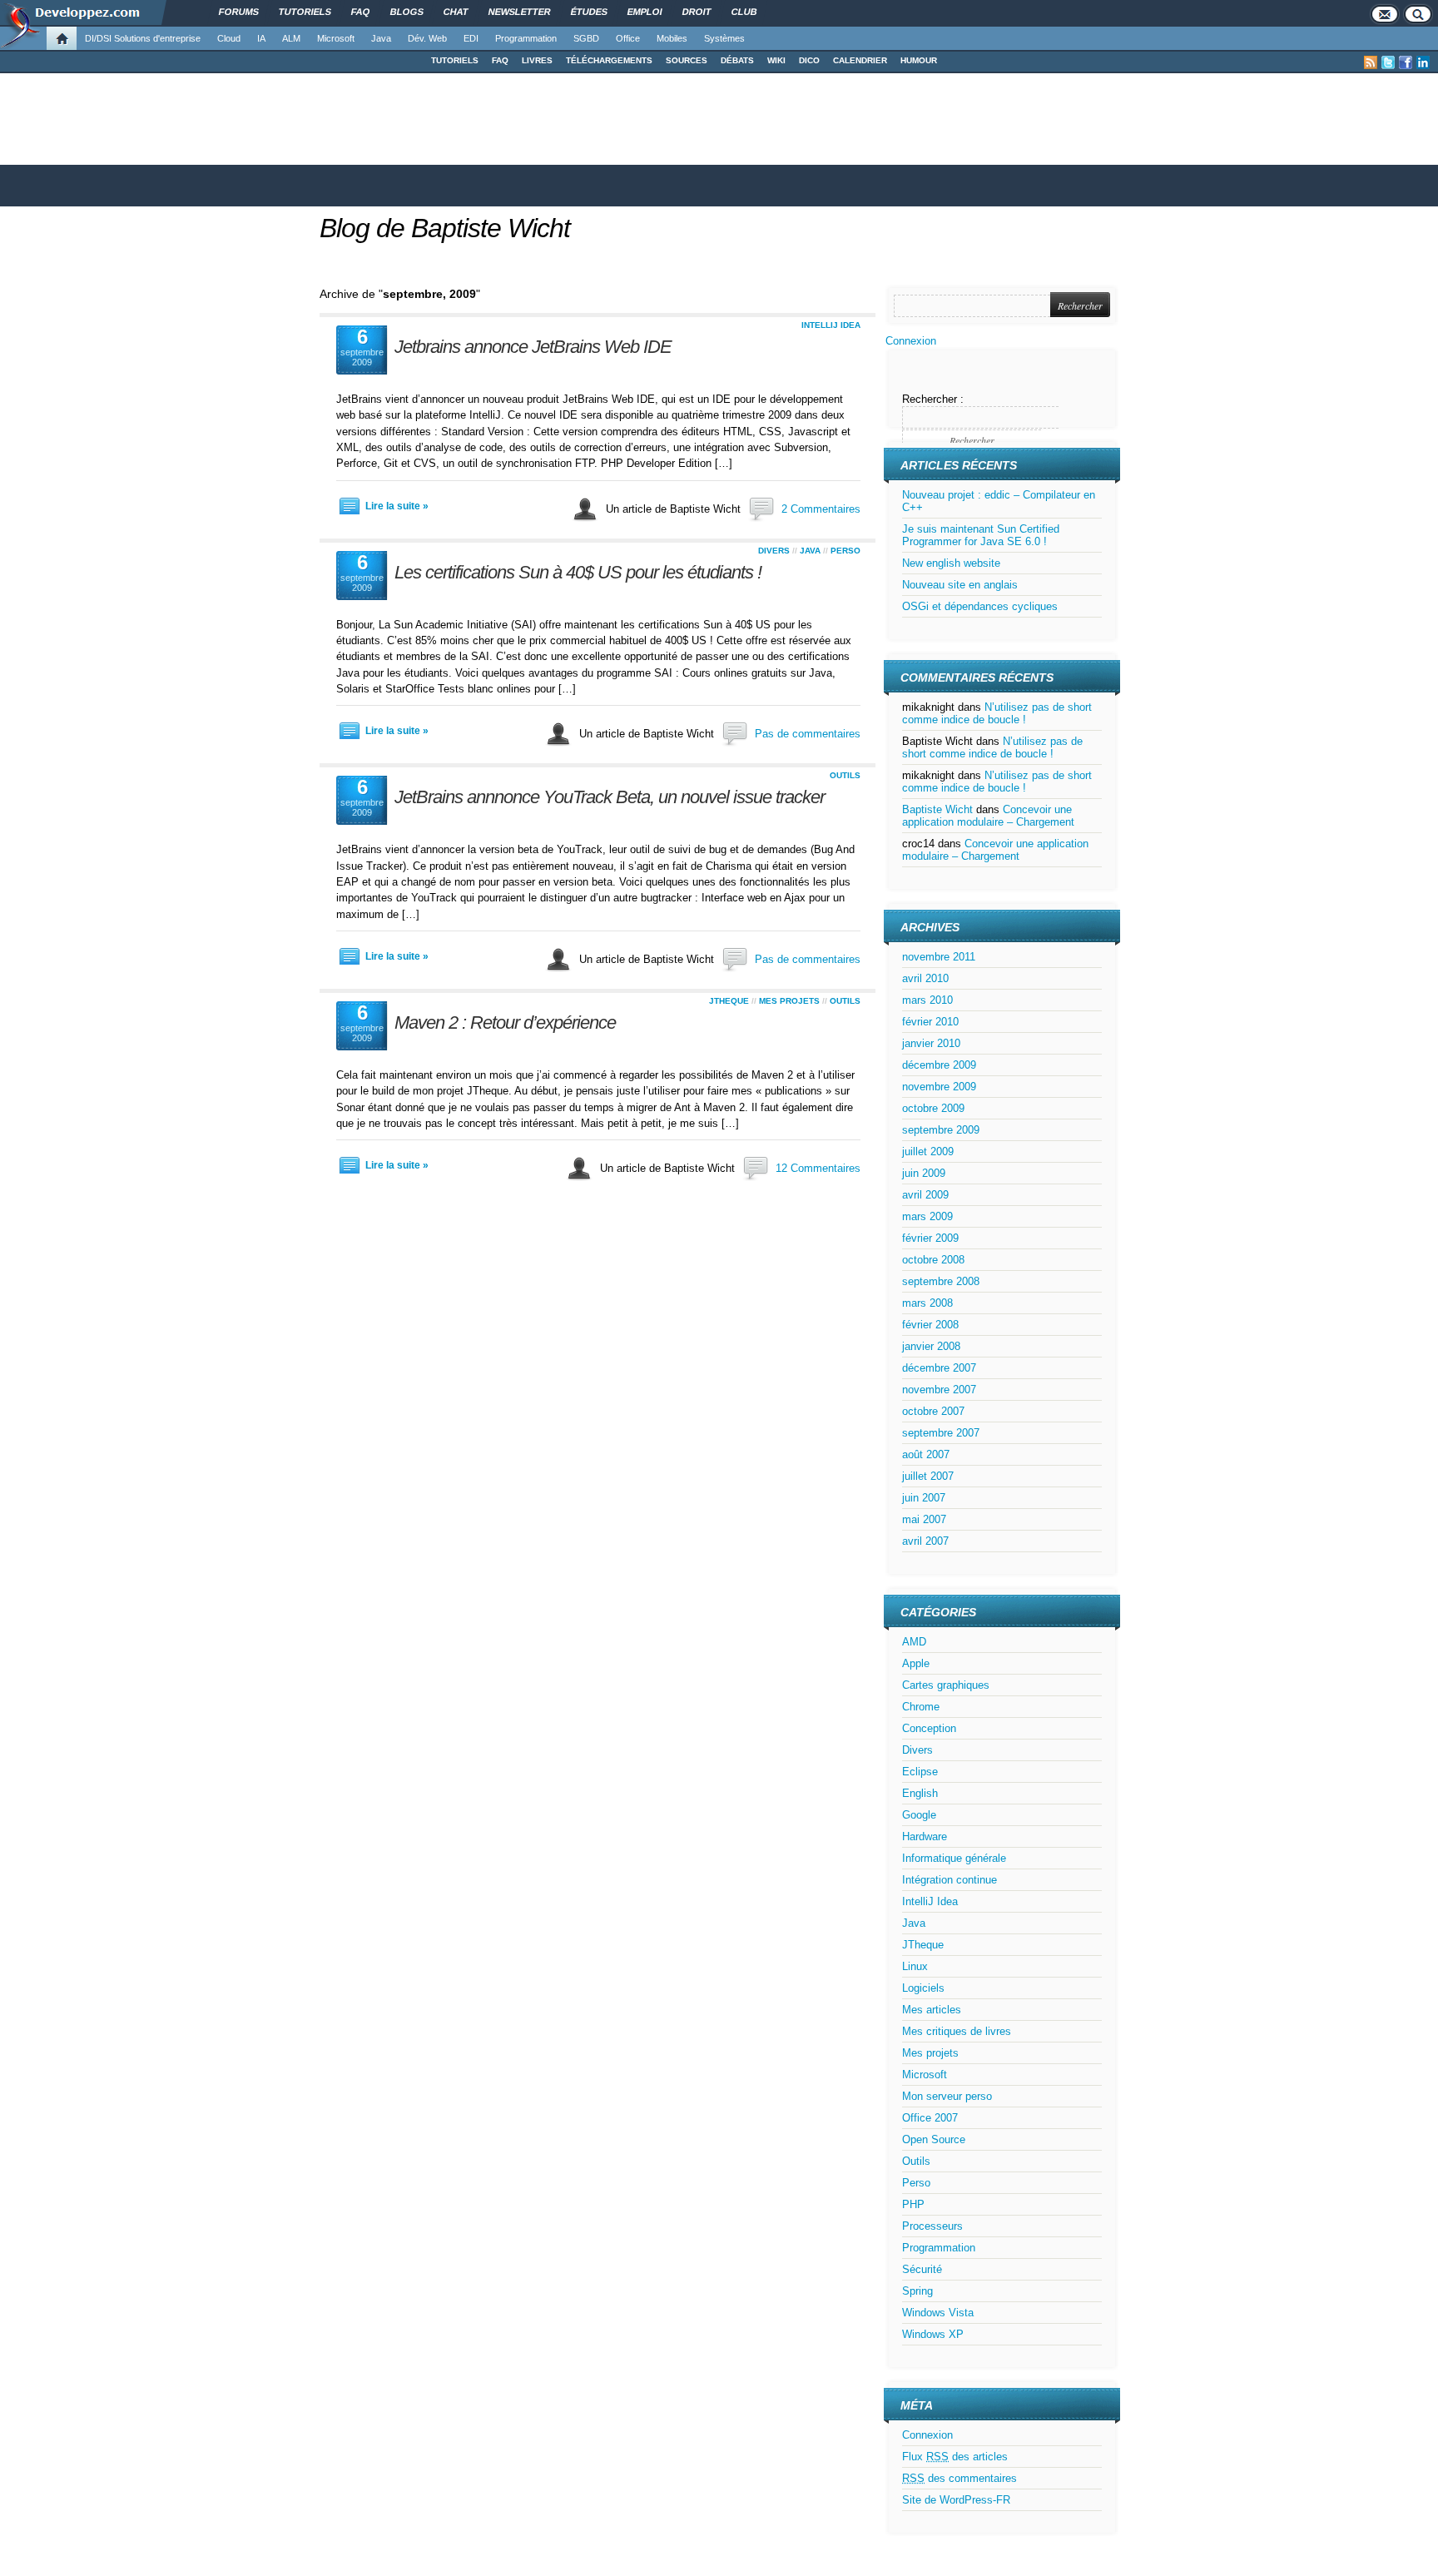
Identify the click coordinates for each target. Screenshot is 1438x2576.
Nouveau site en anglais (960, 585)
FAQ (500, 60)
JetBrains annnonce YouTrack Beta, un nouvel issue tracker (610, 797)
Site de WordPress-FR (956, 2500)
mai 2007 (924, 1519)
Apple (916, 1663)
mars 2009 (927, 1216)
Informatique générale (954, 1858)
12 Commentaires (818, 1168)
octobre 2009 (933, 1108)
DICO (809, 60)
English (920, 1793)
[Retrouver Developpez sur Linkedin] (1423, 62)
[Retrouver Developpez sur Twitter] (1388, 62)
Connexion (911, 341)
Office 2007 (930, 2118)
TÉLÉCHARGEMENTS (609, 60)
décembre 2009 (939, 1065)
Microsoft (336, 38)
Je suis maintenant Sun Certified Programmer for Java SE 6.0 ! (981, 535)
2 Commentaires (821, 509)
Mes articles (932, 2010)
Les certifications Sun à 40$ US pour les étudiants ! (578, 572)
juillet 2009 (928, 1152)
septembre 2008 (941, 1281)
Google (919, 1815)
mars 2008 (927, 1303)
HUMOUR (919, 60)
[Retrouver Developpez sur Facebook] (1406, 62)
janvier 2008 (931, 1346)
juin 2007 (924, 1498)
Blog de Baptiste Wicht (445, 228)
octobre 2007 (933, 1411)
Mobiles (672, 38)
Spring (917, 2291)
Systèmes (724, 38)
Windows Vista (938, 2313)
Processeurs (932, 2226)
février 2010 (930, 1022)
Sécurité (922, 2269)
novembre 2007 (939, 1390)
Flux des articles (955, 2457)
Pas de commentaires (808, 734)
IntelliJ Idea (831, 325)
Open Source (934, 2139)
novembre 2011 (939, 957)
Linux (915, 1966)
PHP (913, 2204)
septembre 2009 (941, 1130)
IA (261, 38)
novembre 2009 (939, 1087)
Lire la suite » (397, 506)
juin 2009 (924, 1173)
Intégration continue (950, 1880)
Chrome (921, 1707)
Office (628, 38)
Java (381, 38)
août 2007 (926, 1454)
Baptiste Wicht (937, 809)
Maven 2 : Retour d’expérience (505, 1022)
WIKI (776, 60)
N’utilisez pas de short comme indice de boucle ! (997, 713)
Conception (929, 1728)
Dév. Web (427, 38)
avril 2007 (925, 1541)
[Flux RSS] (1371, 62)
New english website (951, 563)
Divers (774, 551)
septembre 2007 (941, 1433)
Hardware (925, 1836)
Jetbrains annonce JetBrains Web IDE (533, 347)
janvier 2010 (931, 1043)
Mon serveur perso (947, 2096)
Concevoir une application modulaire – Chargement (988, 816)
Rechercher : (933, 399)
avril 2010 (925, 978)
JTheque (729, 1001)
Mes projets (789, 1001)
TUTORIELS (455, 60)
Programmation (526, 38)
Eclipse (920, 1772)
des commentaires (959, 2478)
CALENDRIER (860, 60)
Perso (845, 551)
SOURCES (687, 60)
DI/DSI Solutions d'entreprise (143, 38)
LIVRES (537, 60)
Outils (845, 775)
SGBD (586, 38)
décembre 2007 (939, 1368)
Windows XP (933, 2334)
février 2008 (930, 1325)
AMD (914, 1642)
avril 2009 (925, 1195)
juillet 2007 (928, 1476)
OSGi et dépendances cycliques (980, 606)
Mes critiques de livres (957, 2031)
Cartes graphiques (946, 1685)
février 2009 (930, 1238)
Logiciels (923, 1988)
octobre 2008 (933, 1260)
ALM (291, 38)
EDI (471, 38)
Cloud (229, 38)
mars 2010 (927, 1000)
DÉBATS (737, 60)
